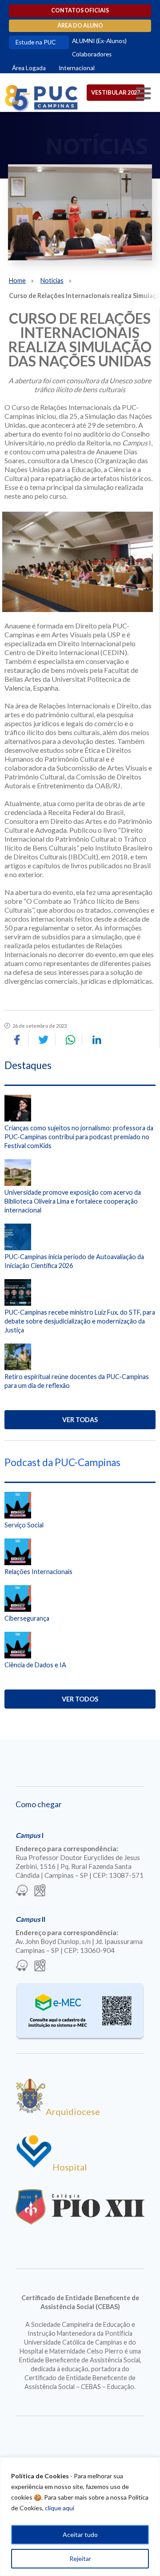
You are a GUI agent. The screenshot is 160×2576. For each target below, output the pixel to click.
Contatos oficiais (80, 10)
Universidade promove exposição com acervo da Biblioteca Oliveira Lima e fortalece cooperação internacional (73, 1201)
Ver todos (80, 1699)
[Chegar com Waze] (22, 1891)
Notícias (52, 280)
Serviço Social (24, 1525)
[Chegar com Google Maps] (40, 1891)
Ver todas (80, 1420)
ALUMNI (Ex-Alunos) (99, 41)
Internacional (77, 68)
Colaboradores (92, 54)
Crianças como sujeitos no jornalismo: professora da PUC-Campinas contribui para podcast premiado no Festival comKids (79, 1137)
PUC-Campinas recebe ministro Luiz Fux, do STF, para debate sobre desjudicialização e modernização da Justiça (80, 1321)
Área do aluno (80, 26)
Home (17, 280)
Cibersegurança (27, 1618)
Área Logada (29, 68)
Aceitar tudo (80, 2534)
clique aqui (60, 2508)
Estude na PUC (36, 42)
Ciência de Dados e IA (35, 1665)
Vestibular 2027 (116, 92)
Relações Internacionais (38, 1572)
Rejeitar (80, 2558)
